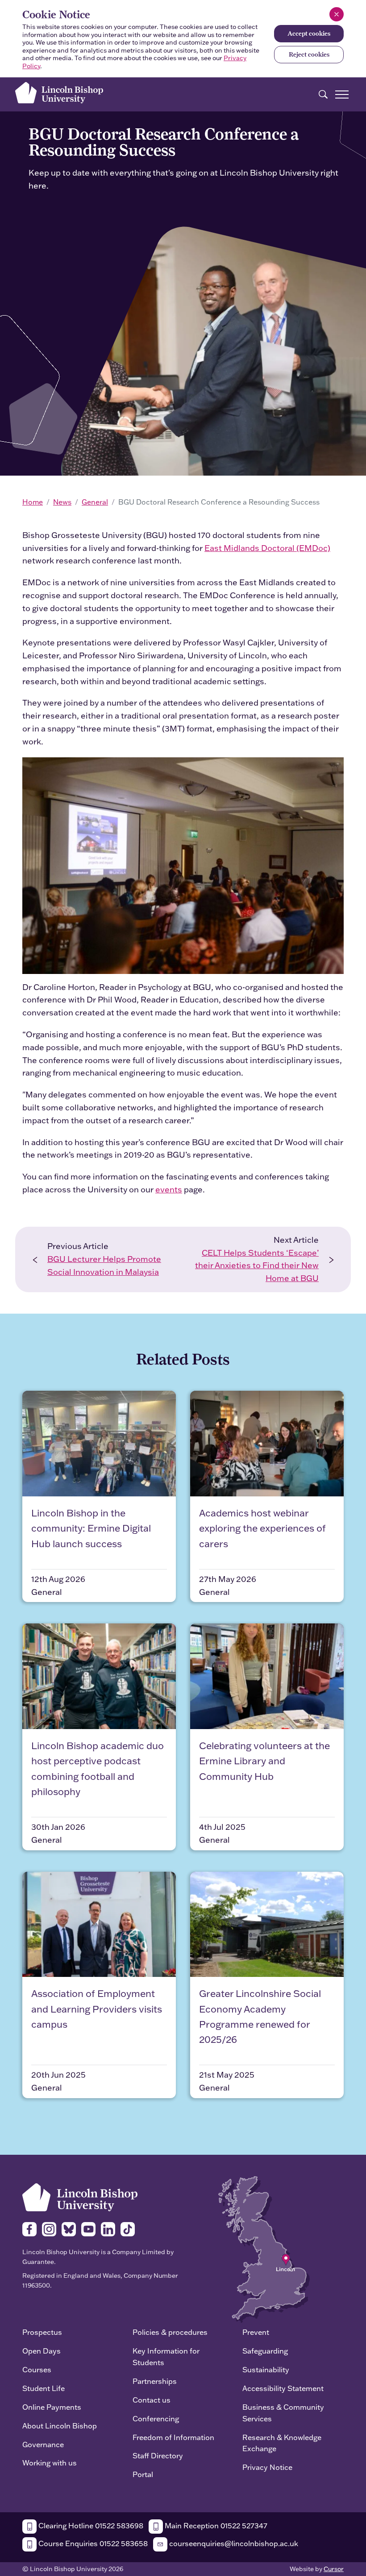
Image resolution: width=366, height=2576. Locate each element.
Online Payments (52, 2407)
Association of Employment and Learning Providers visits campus (97, 2009)
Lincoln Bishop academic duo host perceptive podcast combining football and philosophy (98, 1769)
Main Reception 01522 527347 (215, 2525)
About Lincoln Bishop (60, 2426)
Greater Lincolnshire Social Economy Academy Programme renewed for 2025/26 (260, 2016)
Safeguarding (265, 2351)
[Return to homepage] (59, 93)
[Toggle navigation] (342, 94)
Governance (43, 2444)
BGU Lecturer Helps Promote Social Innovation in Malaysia (104, 1265)
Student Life (44, 2388)
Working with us (50, 2463)
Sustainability (266, 2369)
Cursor (334, 2569)
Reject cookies (309, 54)
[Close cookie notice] (337, 14)
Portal (143, 2474)
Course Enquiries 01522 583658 (92, 2543)
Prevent (256, 2332)
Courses (37, 2369)
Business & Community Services (283, 2413)
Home (33, 502)
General (95, 502)
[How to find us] (264, 2249)
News (62, 502)
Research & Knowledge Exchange (282, 2443)
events (169, 1189)
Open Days (42, 2351)
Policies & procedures (170, 2332)
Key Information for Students (166, 2356)
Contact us (152, 2400)
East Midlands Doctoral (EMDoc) (267, 548)
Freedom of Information (173, 2437)
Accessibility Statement (283, 2388)
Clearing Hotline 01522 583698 (90, 2525)
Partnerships (155, 2381)
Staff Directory (158, 2455)
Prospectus (42, 2332)
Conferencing (156, 2418)
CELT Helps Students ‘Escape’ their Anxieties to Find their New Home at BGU (257, 1266)
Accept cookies (309, 33)
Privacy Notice (267, 2467)
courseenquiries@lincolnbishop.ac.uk (233, 2543)
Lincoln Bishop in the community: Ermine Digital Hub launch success (91, 1528)
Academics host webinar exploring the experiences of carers (262, 1528)
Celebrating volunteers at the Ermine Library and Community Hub (264, 1761)
